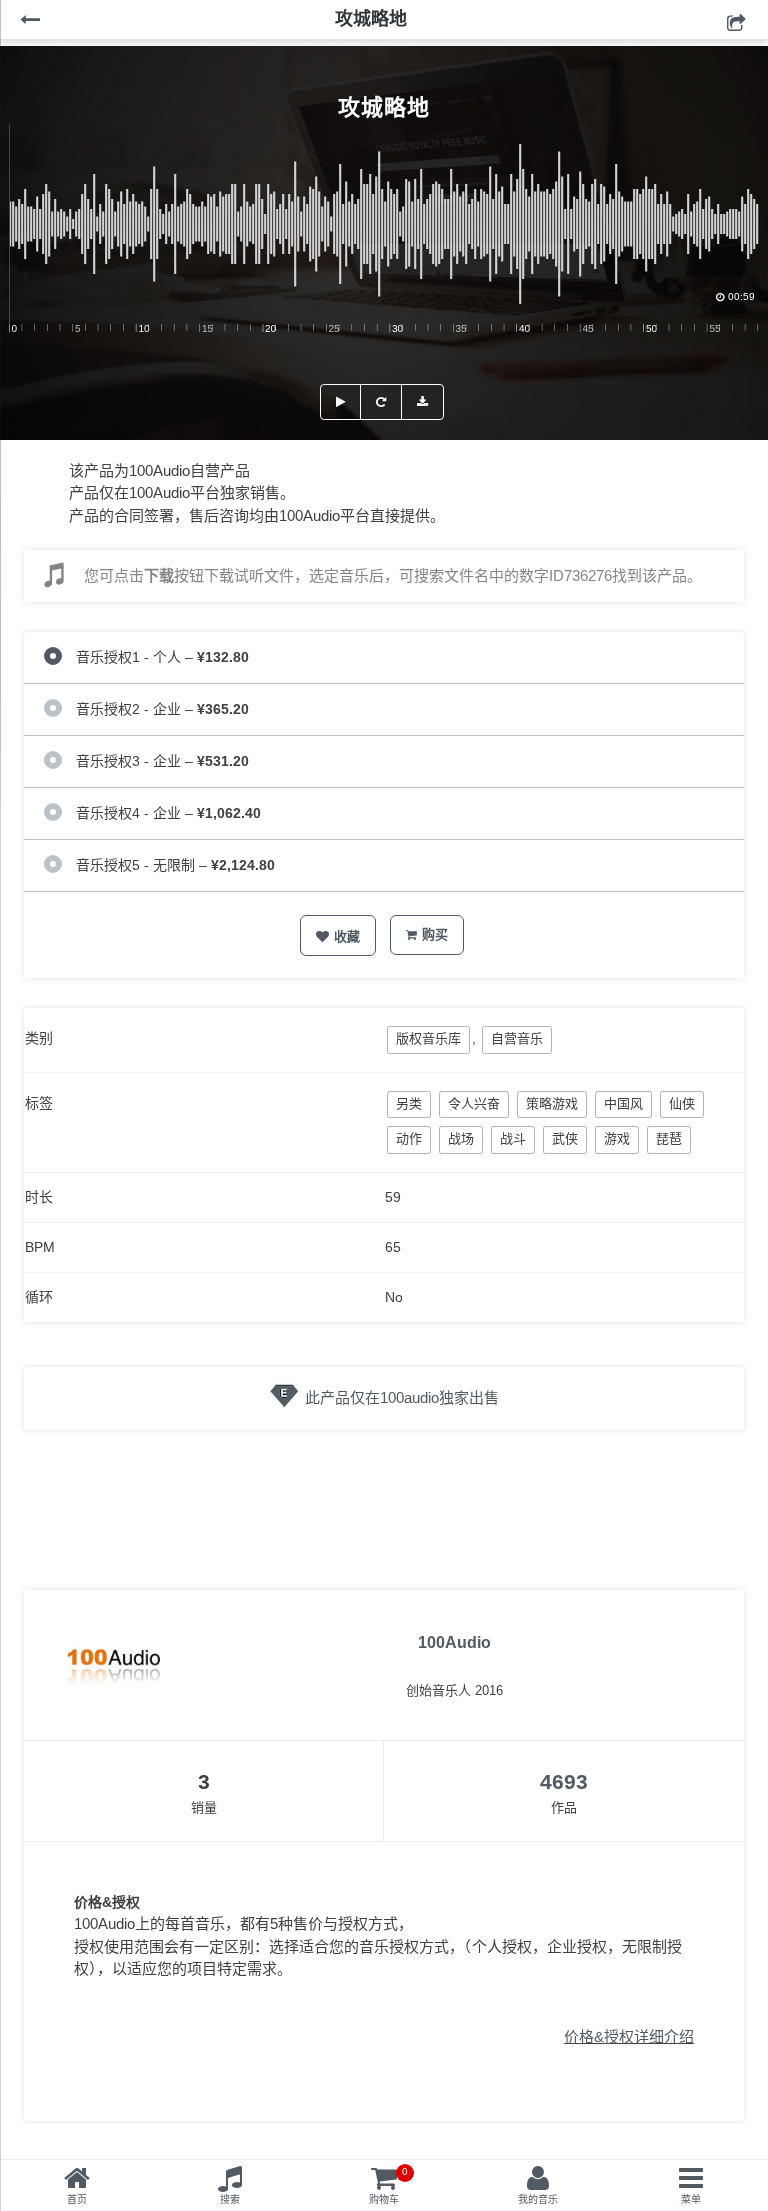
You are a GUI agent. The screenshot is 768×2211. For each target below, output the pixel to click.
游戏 (617, 1138)
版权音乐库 (428, 1038)
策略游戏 (552, 1103)
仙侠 (682, 1103)
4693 (564, 1781)
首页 (77, 2199)
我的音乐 (538, 2199)
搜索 (230, 2199)
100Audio (454, 1642)
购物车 (388, 2185)
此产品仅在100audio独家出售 (402, 1397)
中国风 (623, 1103)
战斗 (513, 1138)
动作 (409, 1138)
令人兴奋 (474, 1103)
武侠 (565, 1138)
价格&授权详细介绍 (629, 2036)
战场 (461, 1138)
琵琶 (669, 1138)
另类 (409, 1103)
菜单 (691, 2199)
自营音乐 (517, 1038)
